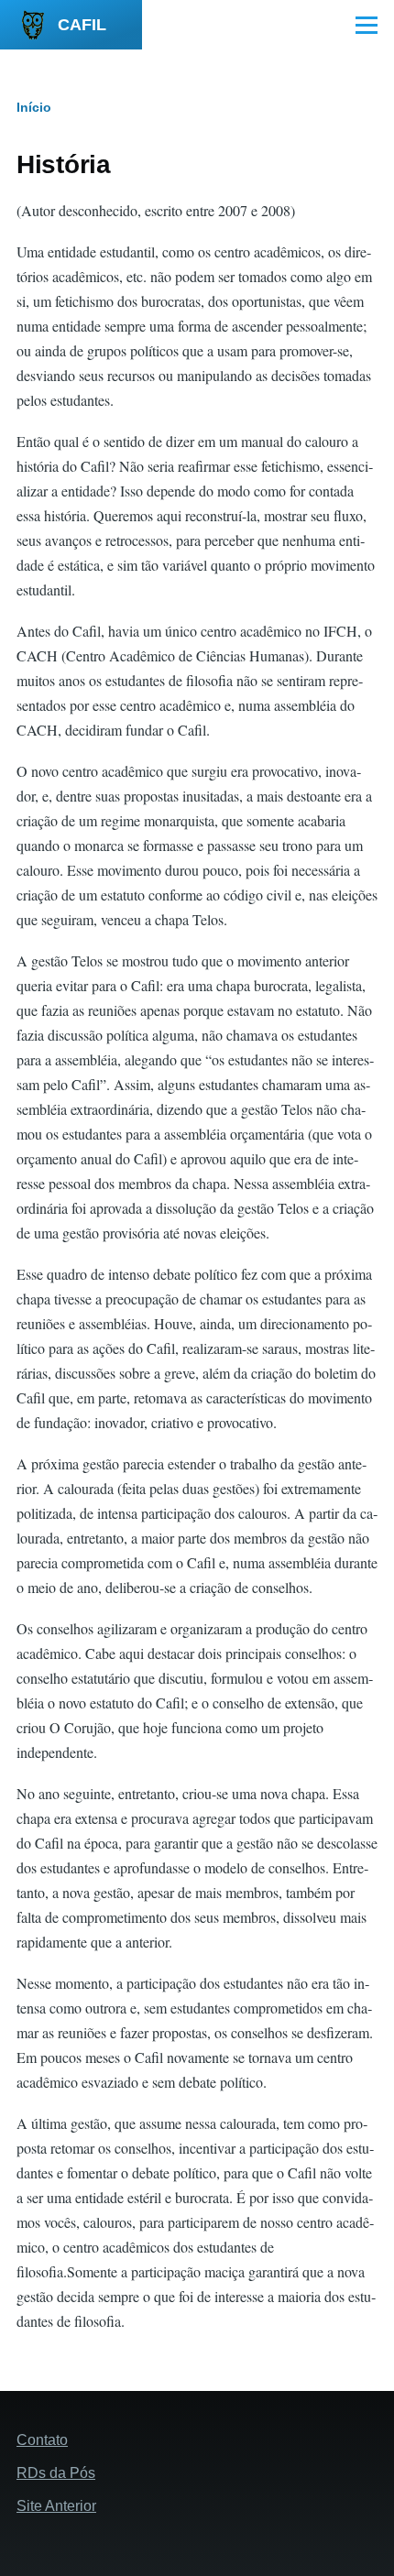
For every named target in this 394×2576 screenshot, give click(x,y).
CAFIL (82, 25)
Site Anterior (56, 2506)
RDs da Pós (56, 2473)
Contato (42, 2440)
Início (34, 107)
